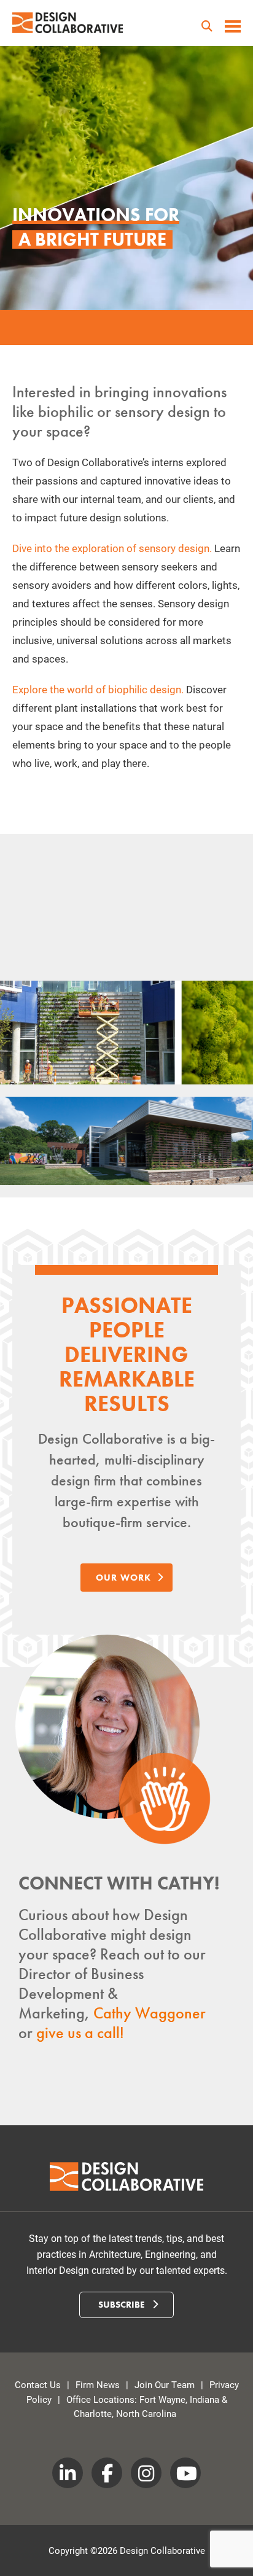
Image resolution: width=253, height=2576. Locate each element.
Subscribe (123, 2305)
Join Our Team (165, 2384)
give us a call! (80, 2033)
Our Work (123, 1578)
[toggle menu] (233, 28)
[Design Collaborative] (68, 23)
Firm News (98, 2384)
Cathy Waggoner (150, 2013)
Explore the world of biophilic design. (98, 689)
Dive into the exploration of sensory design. (112, 548)
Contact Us (38, 2384)
